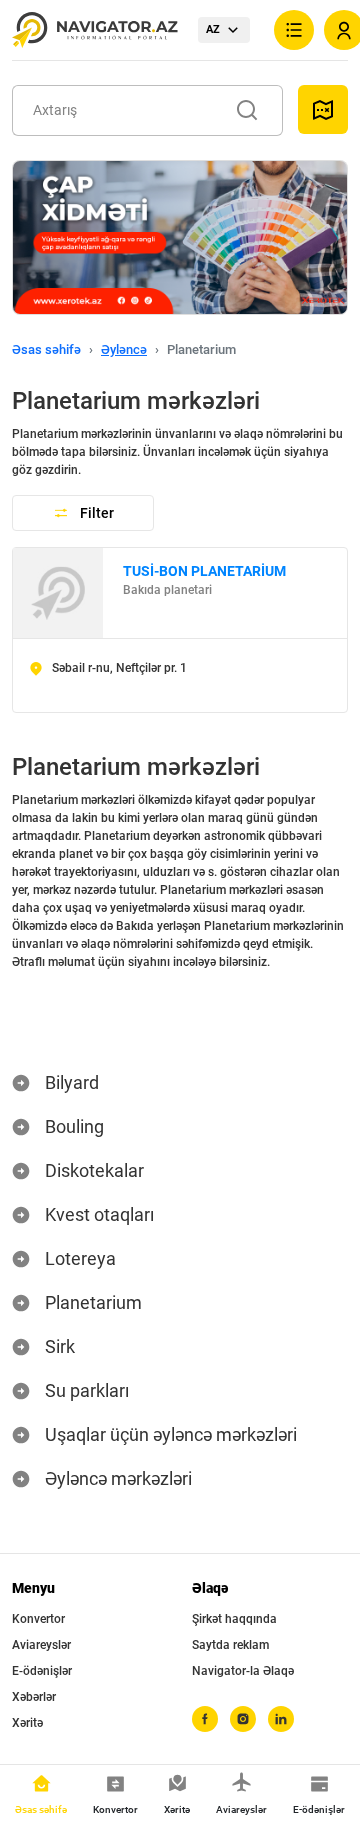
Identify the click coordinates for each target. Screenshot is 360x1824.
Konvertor (38, 1619)
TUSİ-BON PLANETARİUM (204, 571)
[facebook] (205, 1719)
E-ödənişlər (42, 1671)
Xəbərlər (34, 1697)
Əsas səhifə (46, 349)
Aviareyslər (41, 1645)
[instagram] (243, 1719)
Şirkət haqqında (234, 1619)
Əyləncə (124, 349)
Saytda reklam (230, 1645)
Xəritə (27, 1723)
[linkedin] (281, 1719)
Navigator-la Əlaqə (243, 1671)
